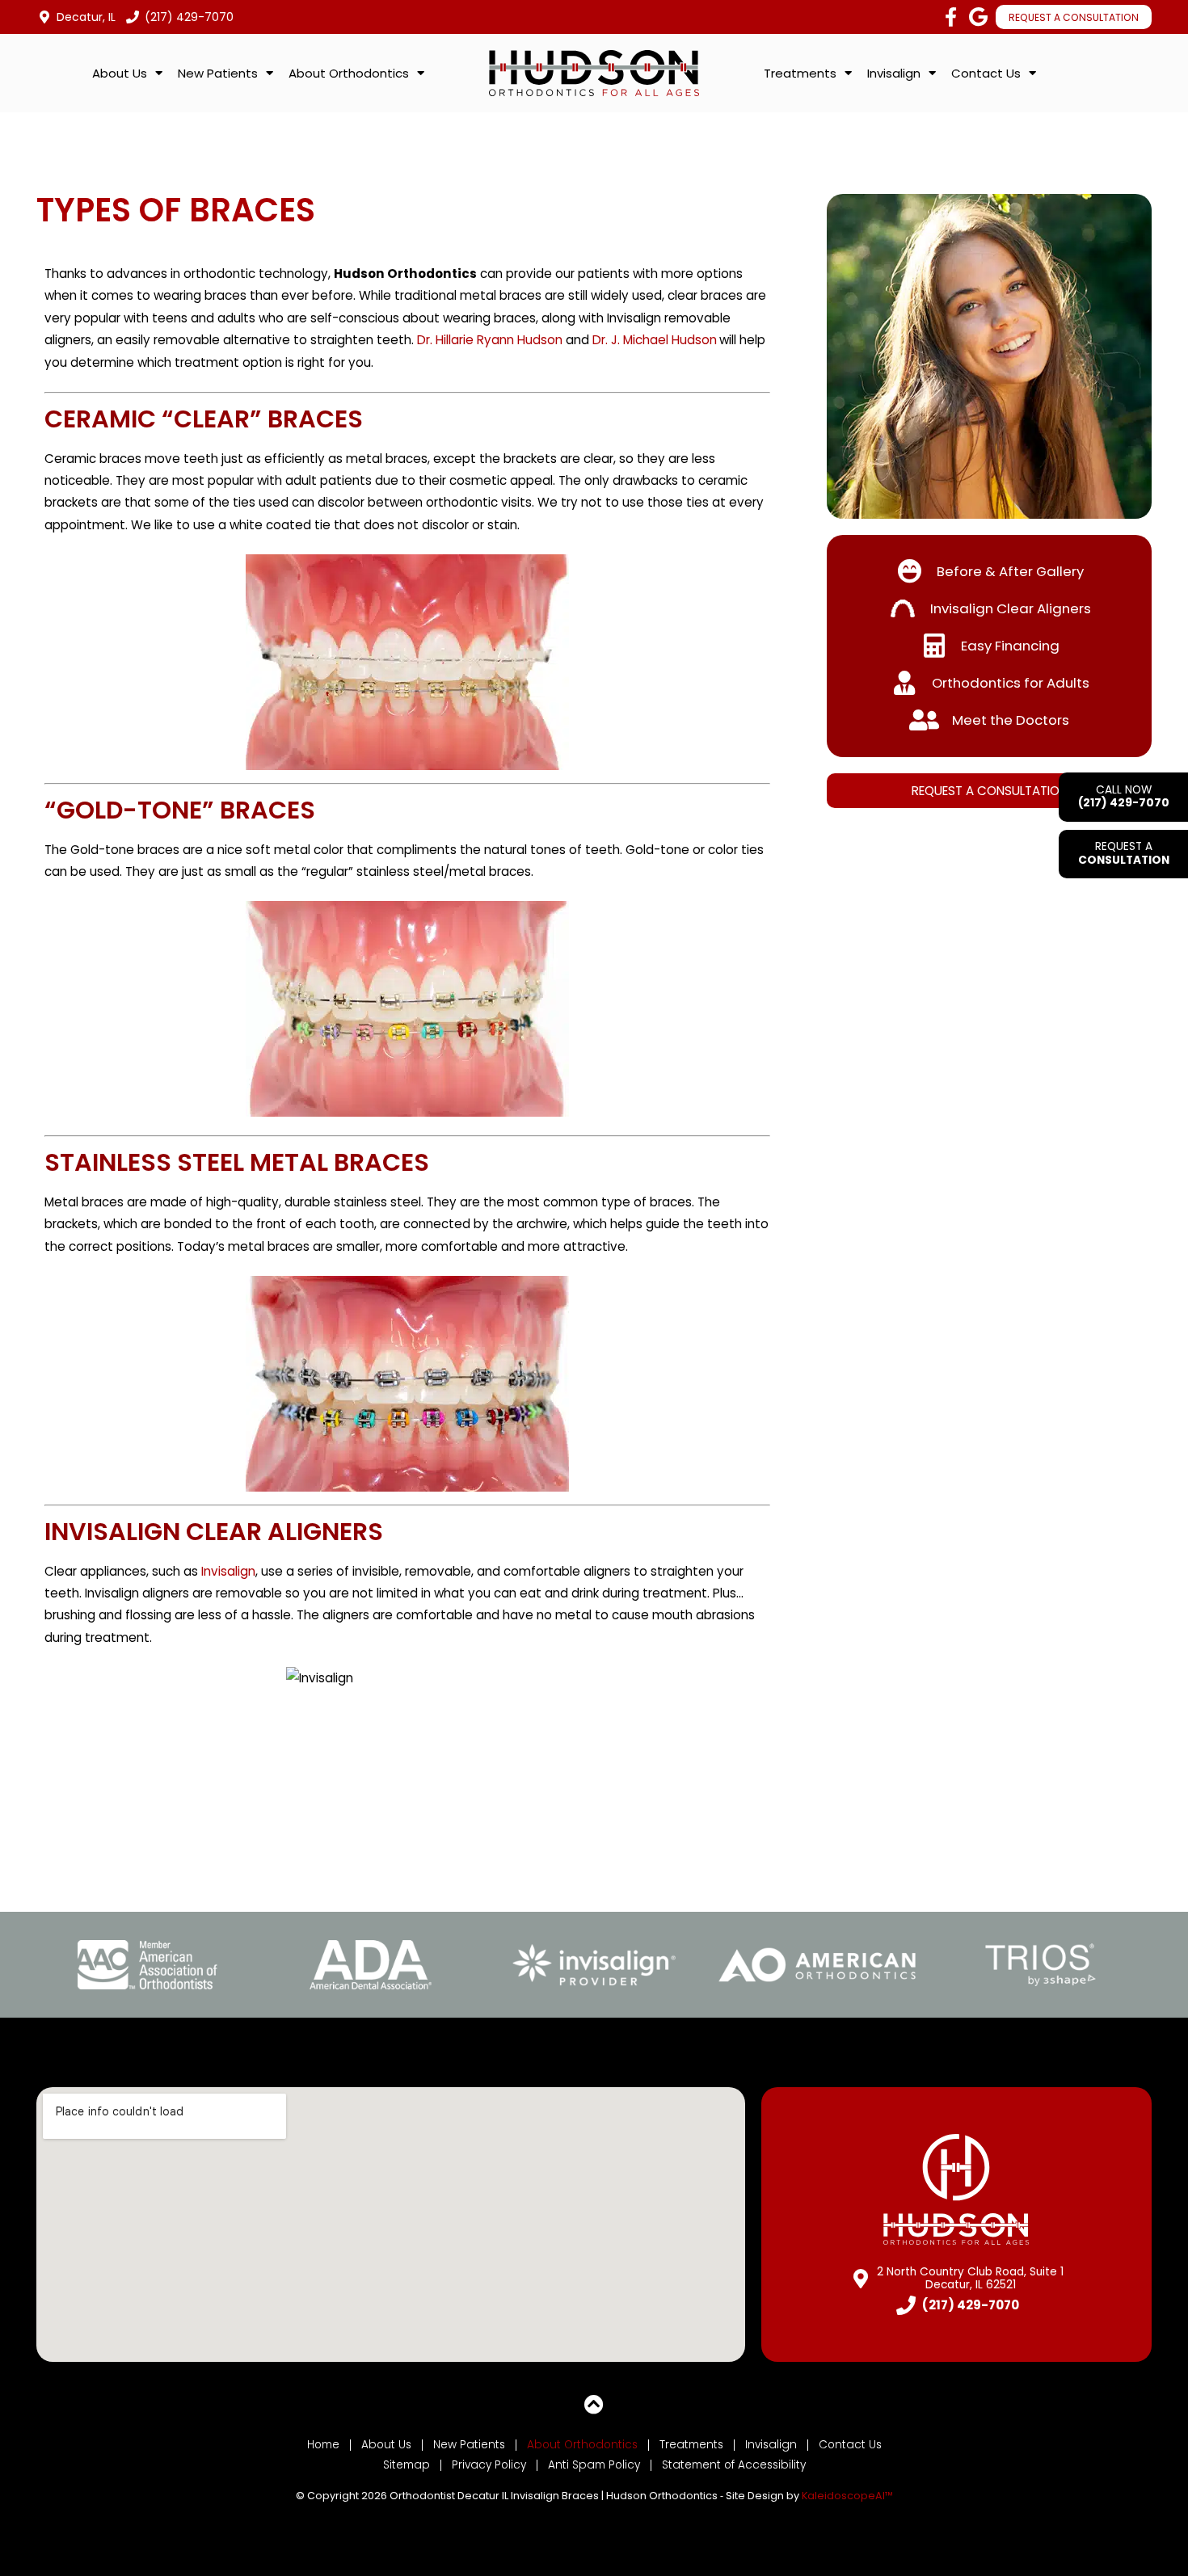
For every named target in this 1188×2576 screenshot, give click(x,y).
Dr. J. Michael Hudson (655, 340)
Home (323, 2445)
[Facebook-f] (950, 17)
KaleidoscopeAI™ (847, 2496)
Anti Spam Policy (594, 2465)
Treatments (691, 2445)
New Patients (469, 2445)
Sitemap (407, 2465)
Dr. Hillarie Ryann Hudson (490, 340)
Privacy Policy (489, 2465)
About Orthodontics (582, 2445)
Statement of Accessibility (734, 2465)
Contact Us (850, 2445)
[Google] (978, 17)
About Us (386, 2445)
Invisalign (228, 1571)
